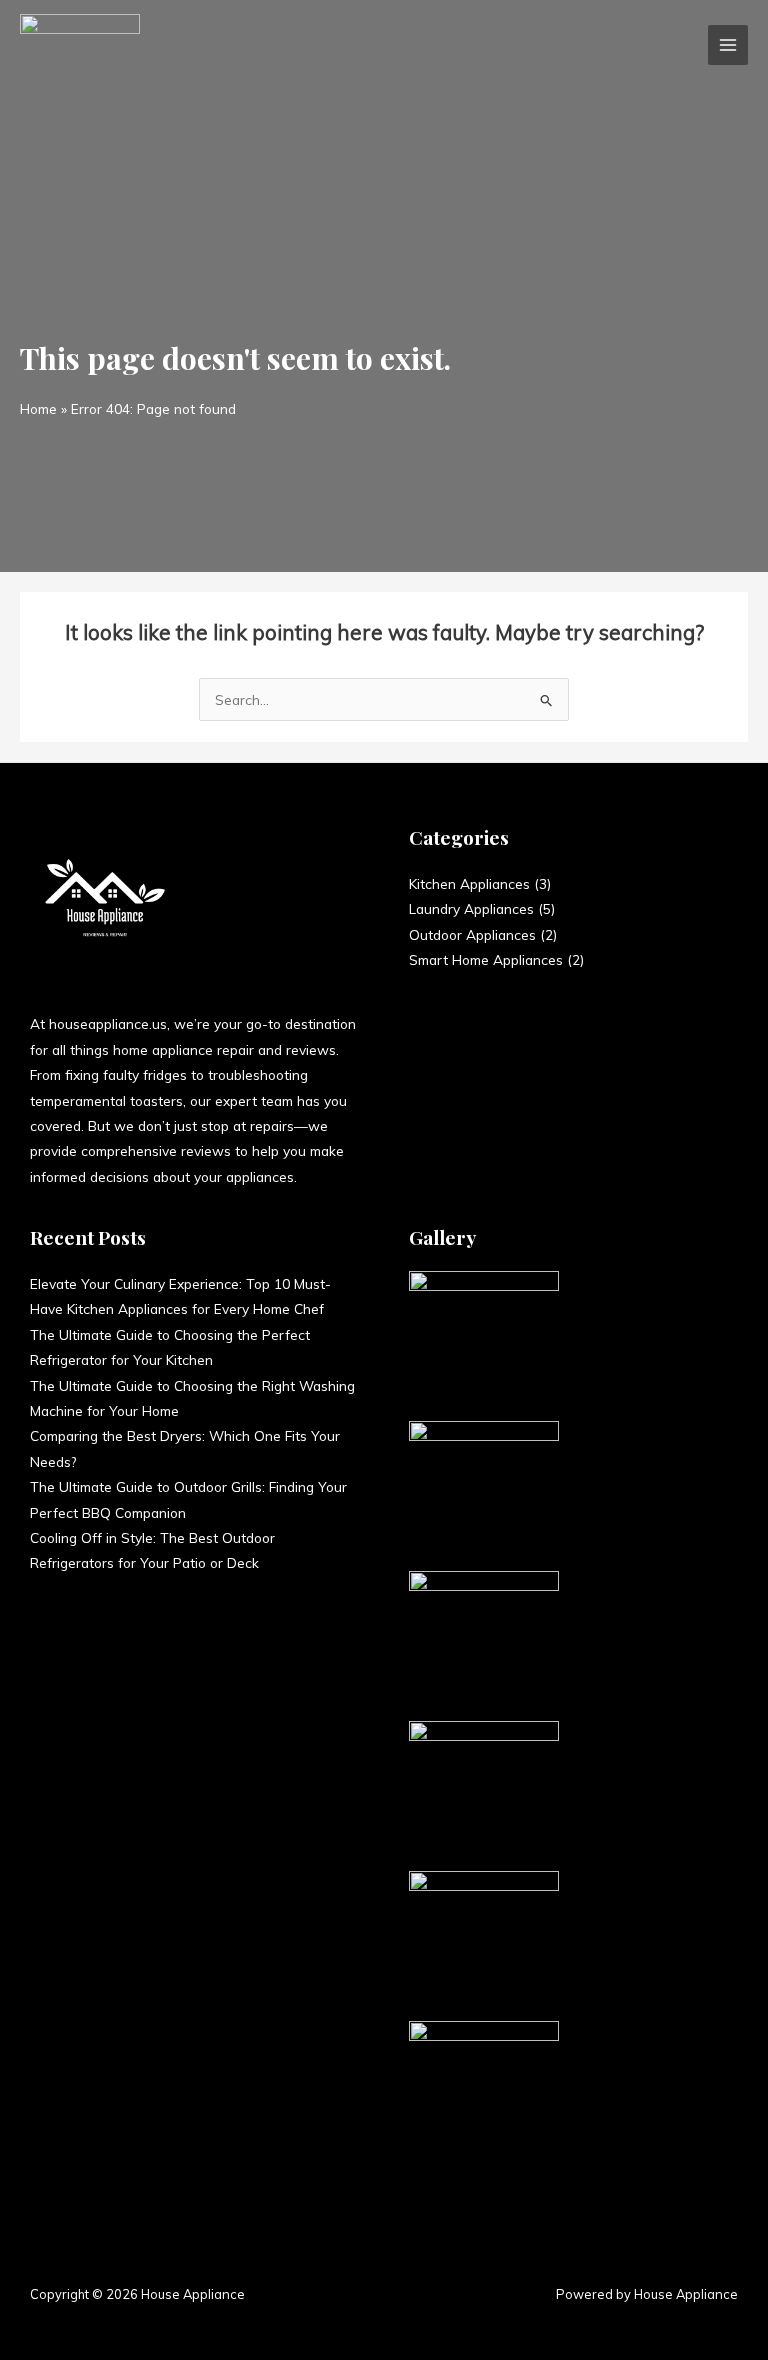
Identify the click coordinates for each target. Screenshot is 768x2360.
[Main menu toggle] (728, 45)
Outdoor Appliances (472, 934)
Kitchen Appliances (469, 883)
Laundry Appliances (471, 908)
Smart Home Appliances (486, 959)
